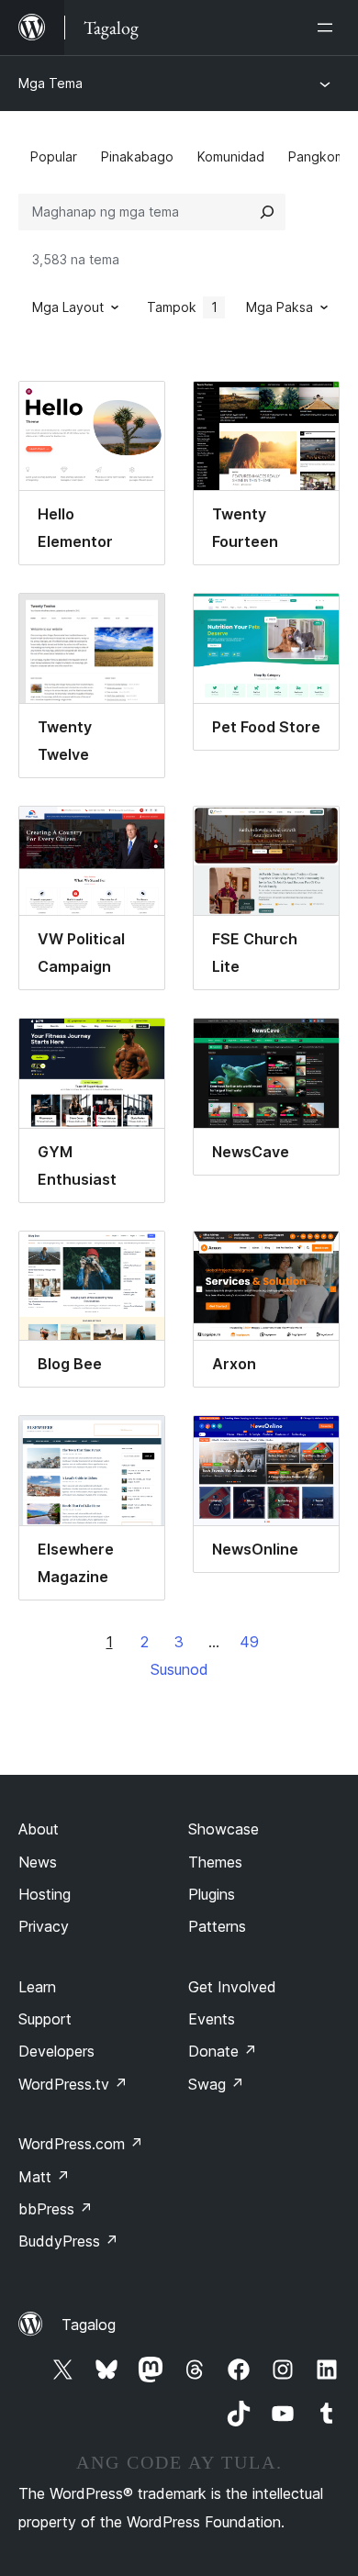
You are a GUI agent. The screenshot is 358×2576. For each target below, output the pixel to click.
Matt (44, 2177)
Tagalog (89, 2325)
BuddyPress (68, 2241)
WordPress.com (81, 2144)
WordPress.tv (73, 2084)
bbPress (56, 2209)
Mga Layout (68, 307)
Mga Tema (50, 83)
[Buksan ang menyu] (329, 28)
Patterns (217, 1926)
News (38, 1862)
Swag (216, 2084)
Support (45, 2019)
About (39, 1829)
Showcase (224, 1829)
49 (249, 1642)
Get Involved (232, 1987)
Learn (37, 1987)
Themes (215, 1862)
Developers (56, 2051)
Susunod (179, 1669)
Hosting (45, 1894)
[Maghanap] (267, 212)
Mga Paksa (280, 307)
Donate (223, 2051)
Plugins (212, 1894)
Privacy (44, 1926)
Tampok (182, 307)
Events (212, 2019)
